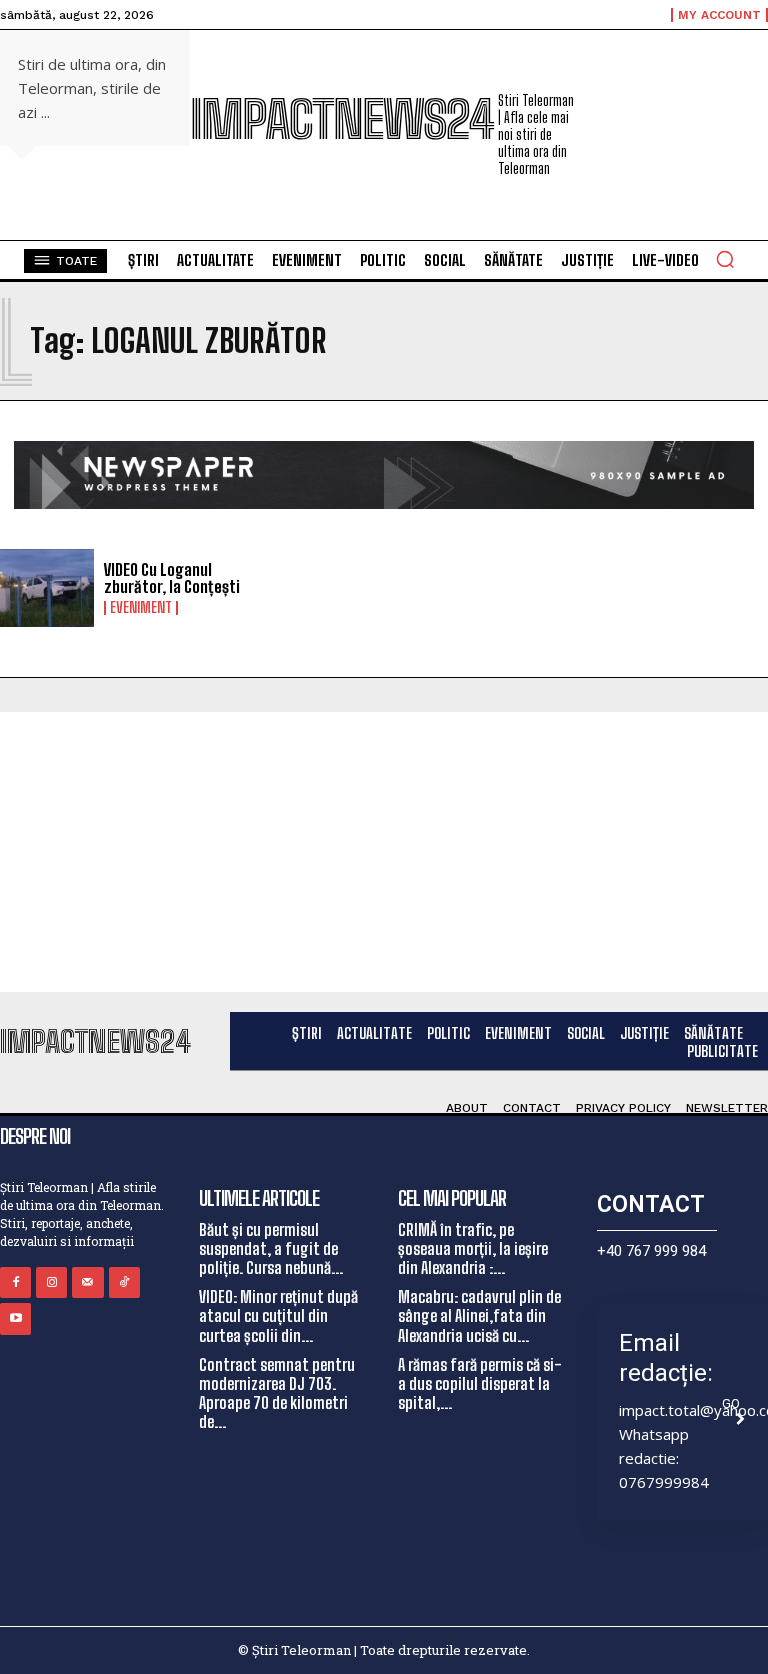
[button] (725, 259)
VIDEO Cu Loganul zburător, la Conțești (172, 578)
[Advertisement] (384, 852)
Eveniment (141, 608)
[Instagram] (51, 1282)
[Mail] (87, 1282)
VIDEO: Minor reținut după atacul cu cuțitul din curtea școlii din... (278, 1315)
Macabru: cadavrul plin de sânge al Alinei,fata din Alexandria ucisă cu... (479, 1315)
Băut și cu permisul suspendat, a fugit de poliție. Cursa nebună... (271, 1248)
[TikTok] (124, 1282)
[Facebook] (15, 1282)
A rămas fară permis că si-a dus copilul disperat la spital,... (480, 1383)
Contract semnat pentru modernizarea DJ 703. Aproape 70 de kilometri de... (277, 1393)
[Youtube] (15, 1318)
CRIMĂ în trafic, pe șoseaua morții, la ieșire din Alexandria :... (473, 1248)
